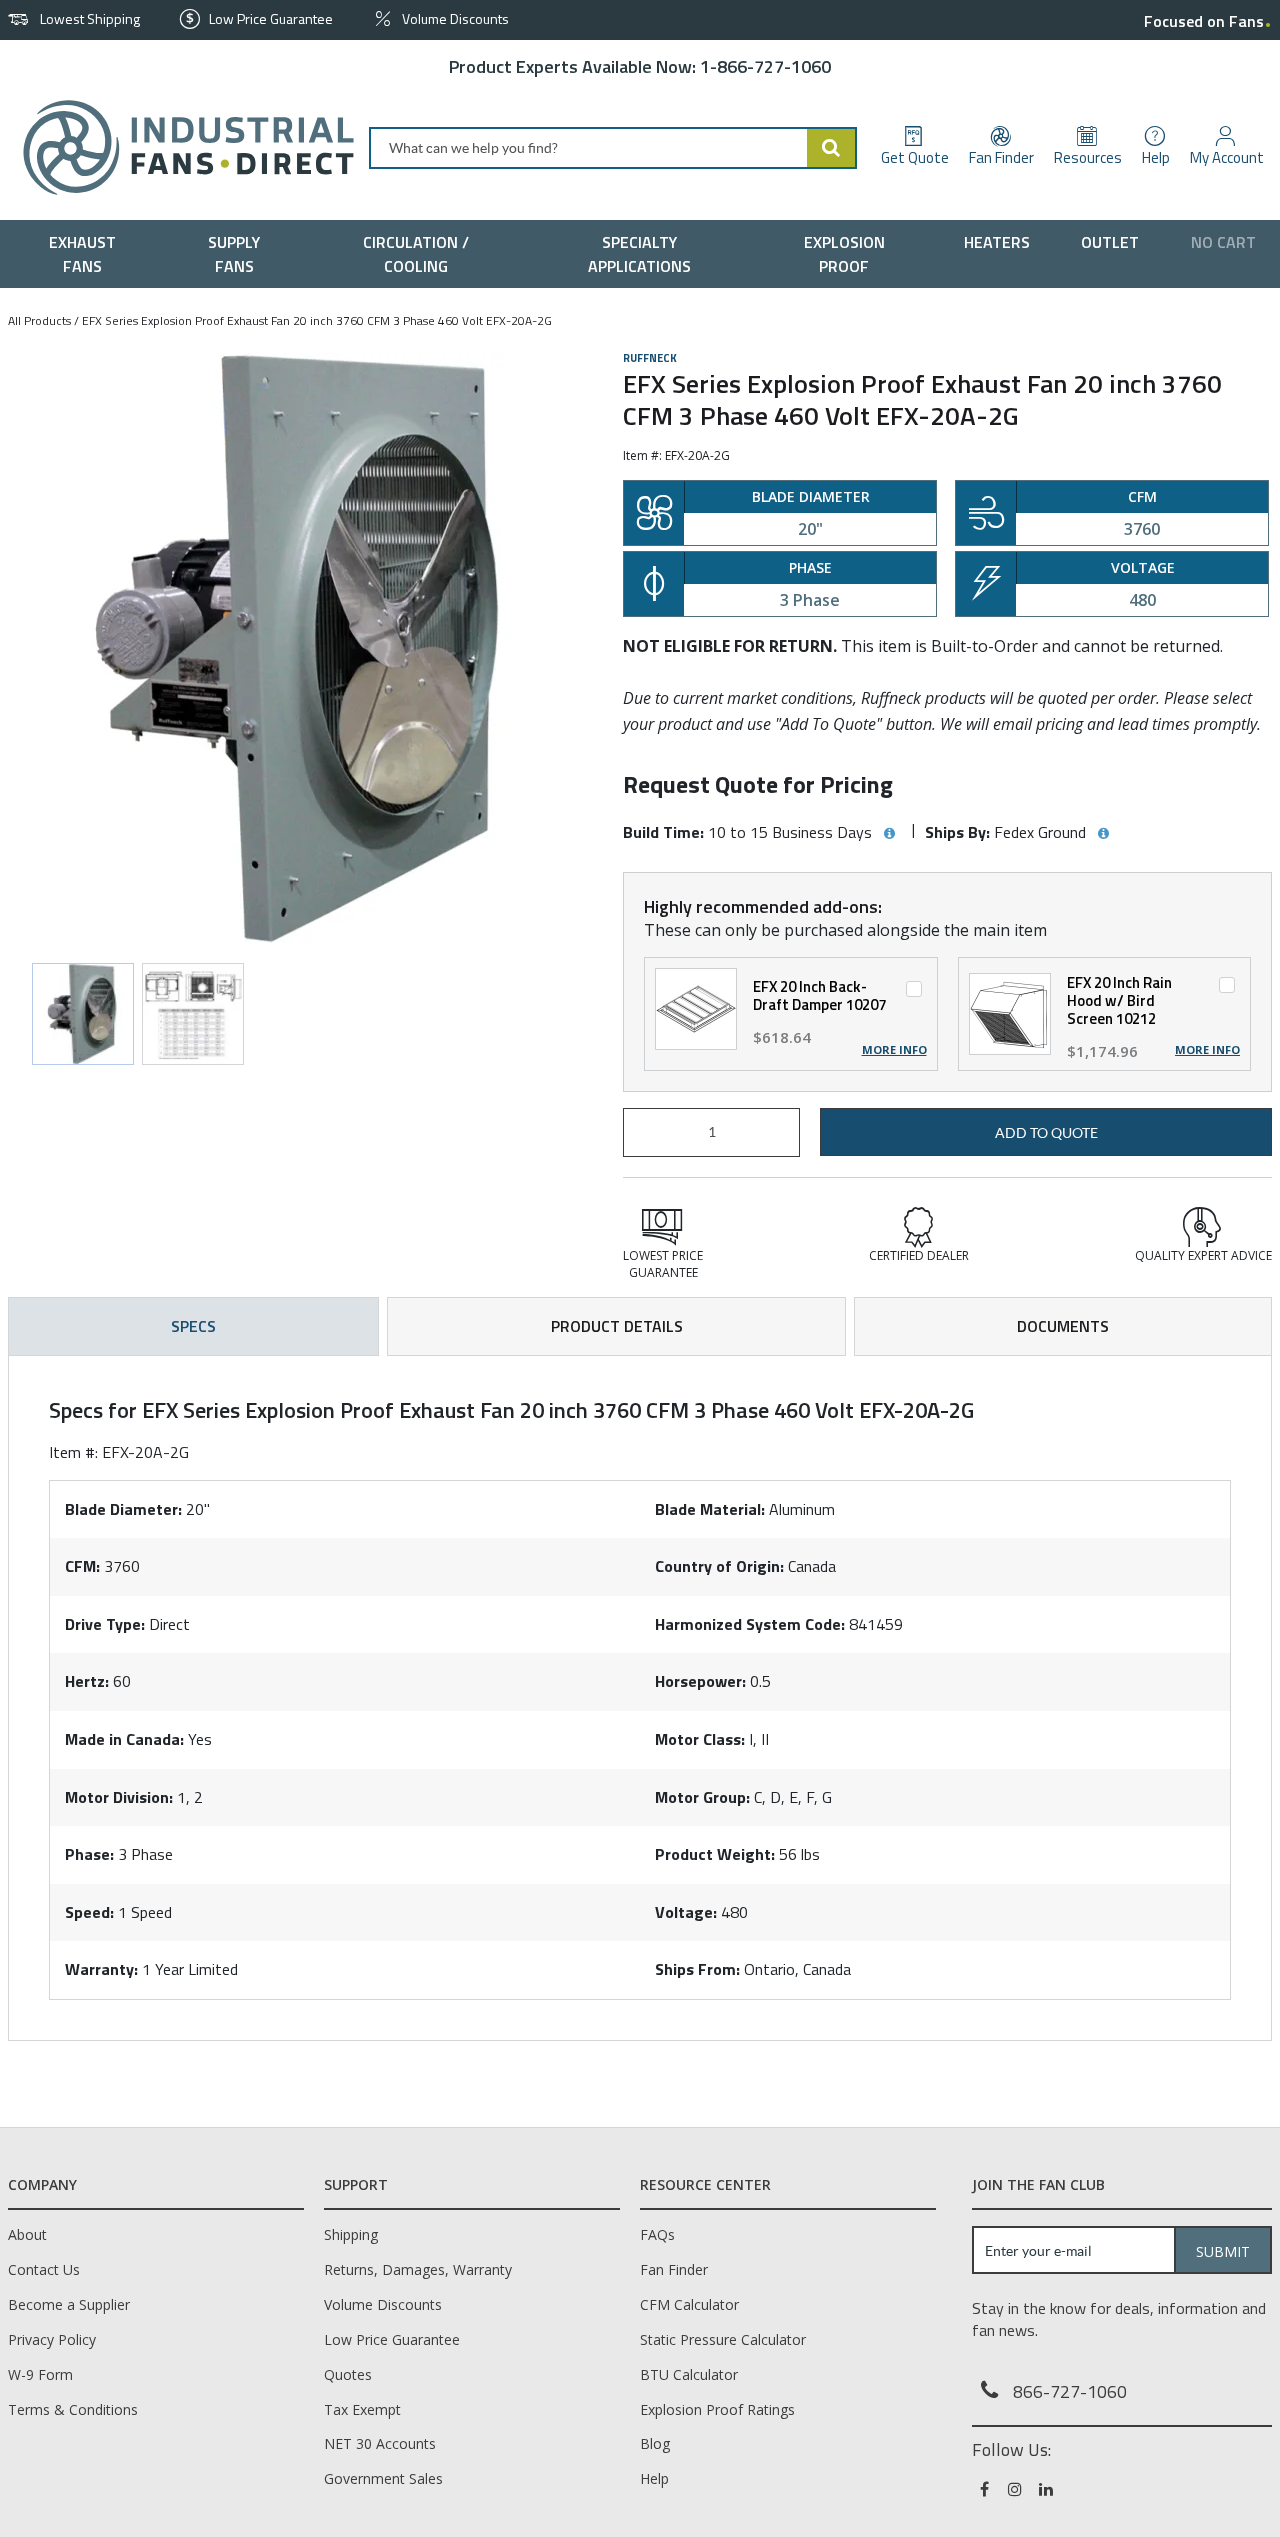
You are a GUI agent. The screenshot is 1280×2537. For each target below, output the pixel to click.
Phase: (89, 1854)
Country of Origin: (719, 1566)
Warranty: (101, 1969)
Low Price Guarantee (392, 2339)
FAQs (657, 2234)
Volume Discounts (383, 2304)
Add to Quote (1046, 1133)
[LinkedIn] (1047, 2489)
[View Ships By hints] (1103, 834)
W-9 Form (40, 2374)
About (27, 2234)
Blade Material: (710, 1509)
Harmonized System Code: (750, 1624)
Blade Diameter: (123, 1509)
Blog (655, 2443)
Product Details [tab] (617, 1326)
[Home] (180, 147)
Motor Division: (119, 1797)
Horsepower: (700, 1681)
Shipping (351, 2234)
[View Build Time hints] (889, 834)
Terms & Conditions (73, 2409)
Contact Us (44, 2269)
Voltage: (686, 1912)
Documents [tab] (1063, 1326)
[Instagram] (1016, 2489)
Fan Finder (674, 2269)
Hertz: (87, 1681)
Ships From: (697, 1969)
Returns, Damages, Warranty (418, 2269)
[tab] (640, 1698)
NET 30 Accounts (380, 2443)
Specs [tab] (193, 1326)
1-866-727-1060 (765, 66)
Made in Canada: (124, 1739)
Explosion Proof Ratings (717, 2409)
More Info (894, 1050)
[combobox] (613, 148)
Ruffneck (650, 358)
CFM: (82, 1566)
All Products (39, 320)
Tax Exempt (362, 2409)
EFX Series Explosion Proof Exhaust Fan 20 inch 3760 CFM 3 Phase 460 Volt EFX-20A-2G (317, 320)
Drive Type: (105, 1624)
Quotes (348, 2374)
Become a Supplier (69, 2304)
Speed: (89, 1912)
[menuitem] (87, 254)
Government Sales (383, 2478)
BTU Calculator (689, 2374)
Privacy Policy (52, 2339)
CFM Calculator (689, 2304)
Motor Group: (702, 1797)
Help (654, 2478)
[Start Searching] (832, 148)
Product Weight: (715, 1854)
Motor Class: (700, 1739)
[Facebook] (985, 2489)
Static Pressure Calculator (723, 2339)
